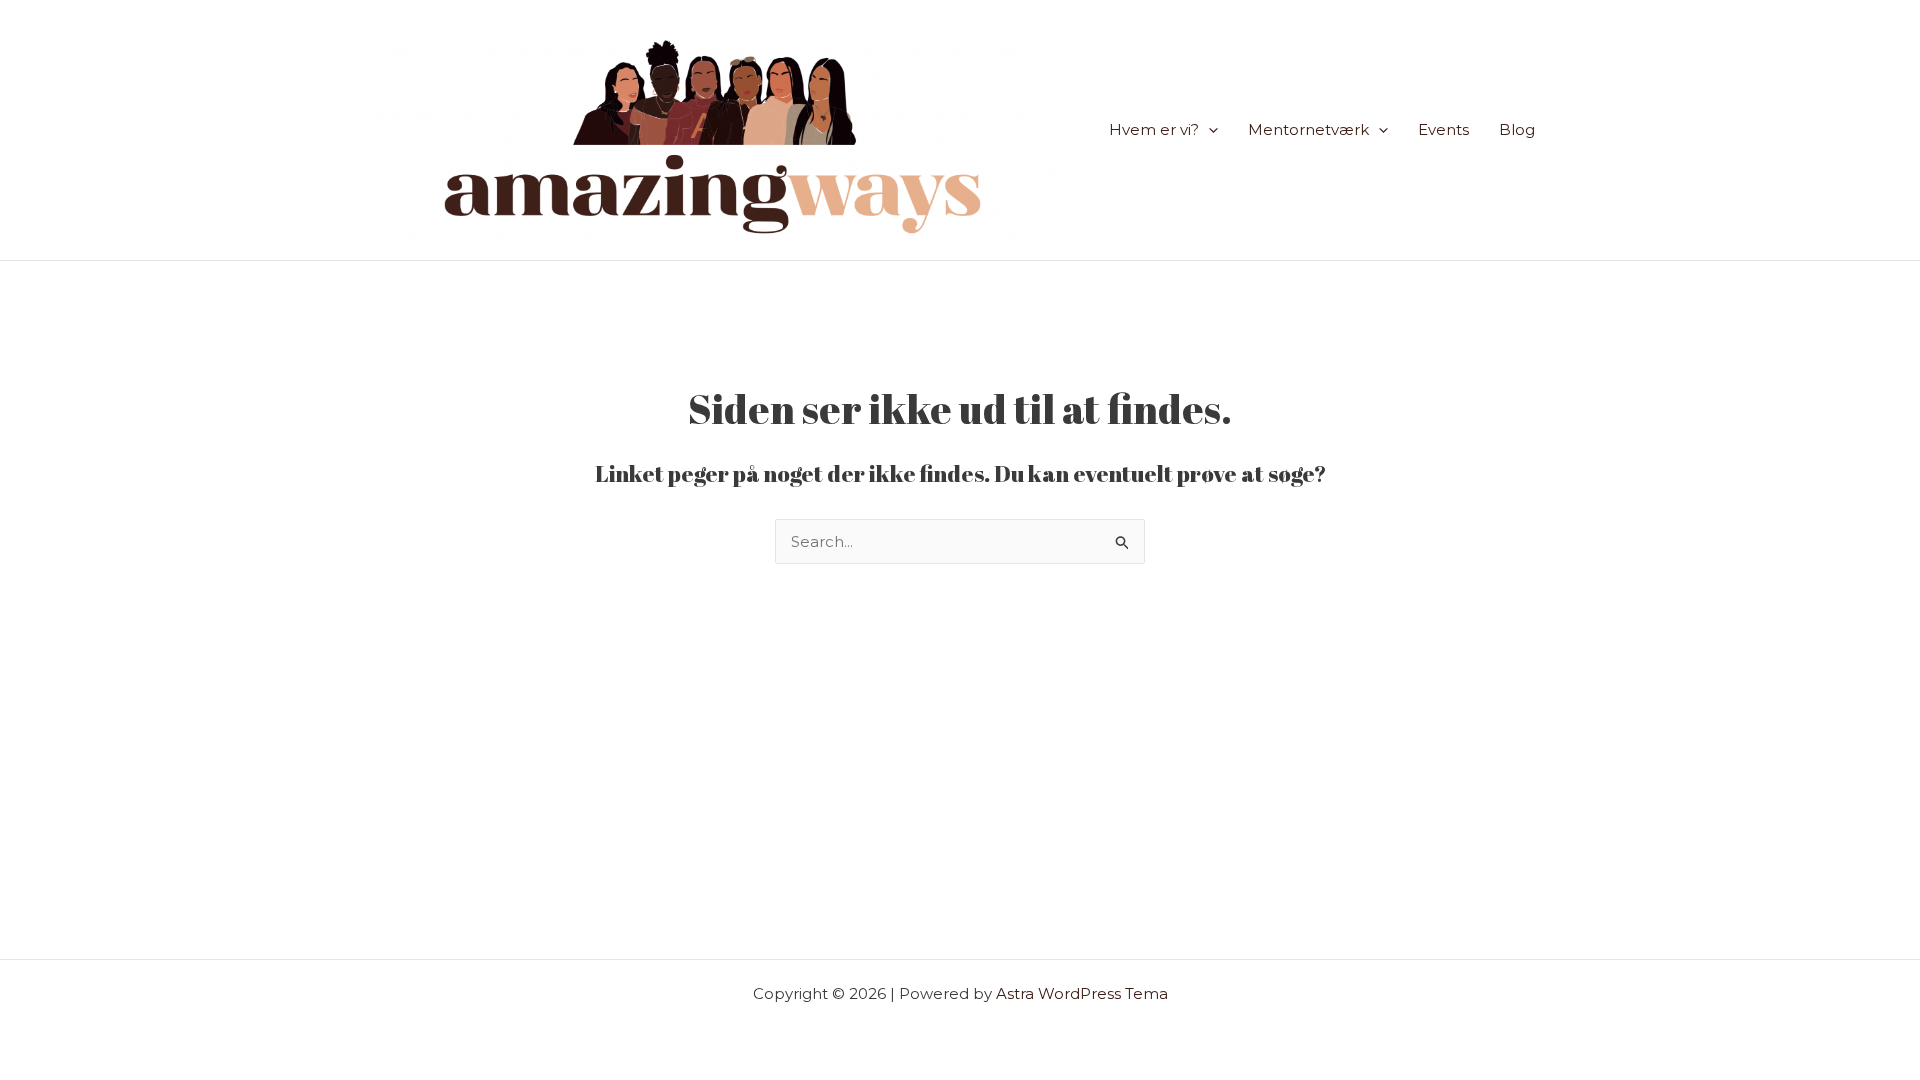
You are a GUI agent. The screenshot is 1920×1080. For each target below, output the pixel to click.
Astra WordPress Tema (1082, 993)
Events (1443, 129)
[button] (1208, 130)
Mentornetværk (1308, 129)
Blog (1517, 129)
